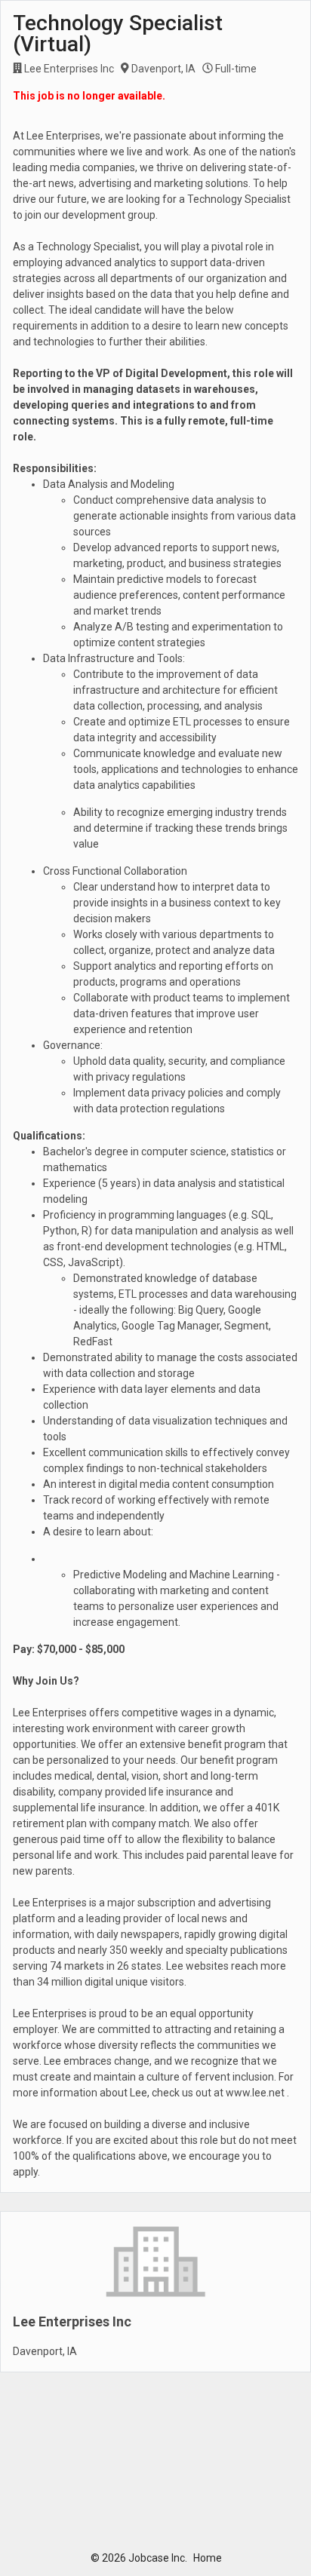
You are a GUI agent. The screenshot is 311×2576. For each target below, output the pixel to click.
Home (208, 2558)
